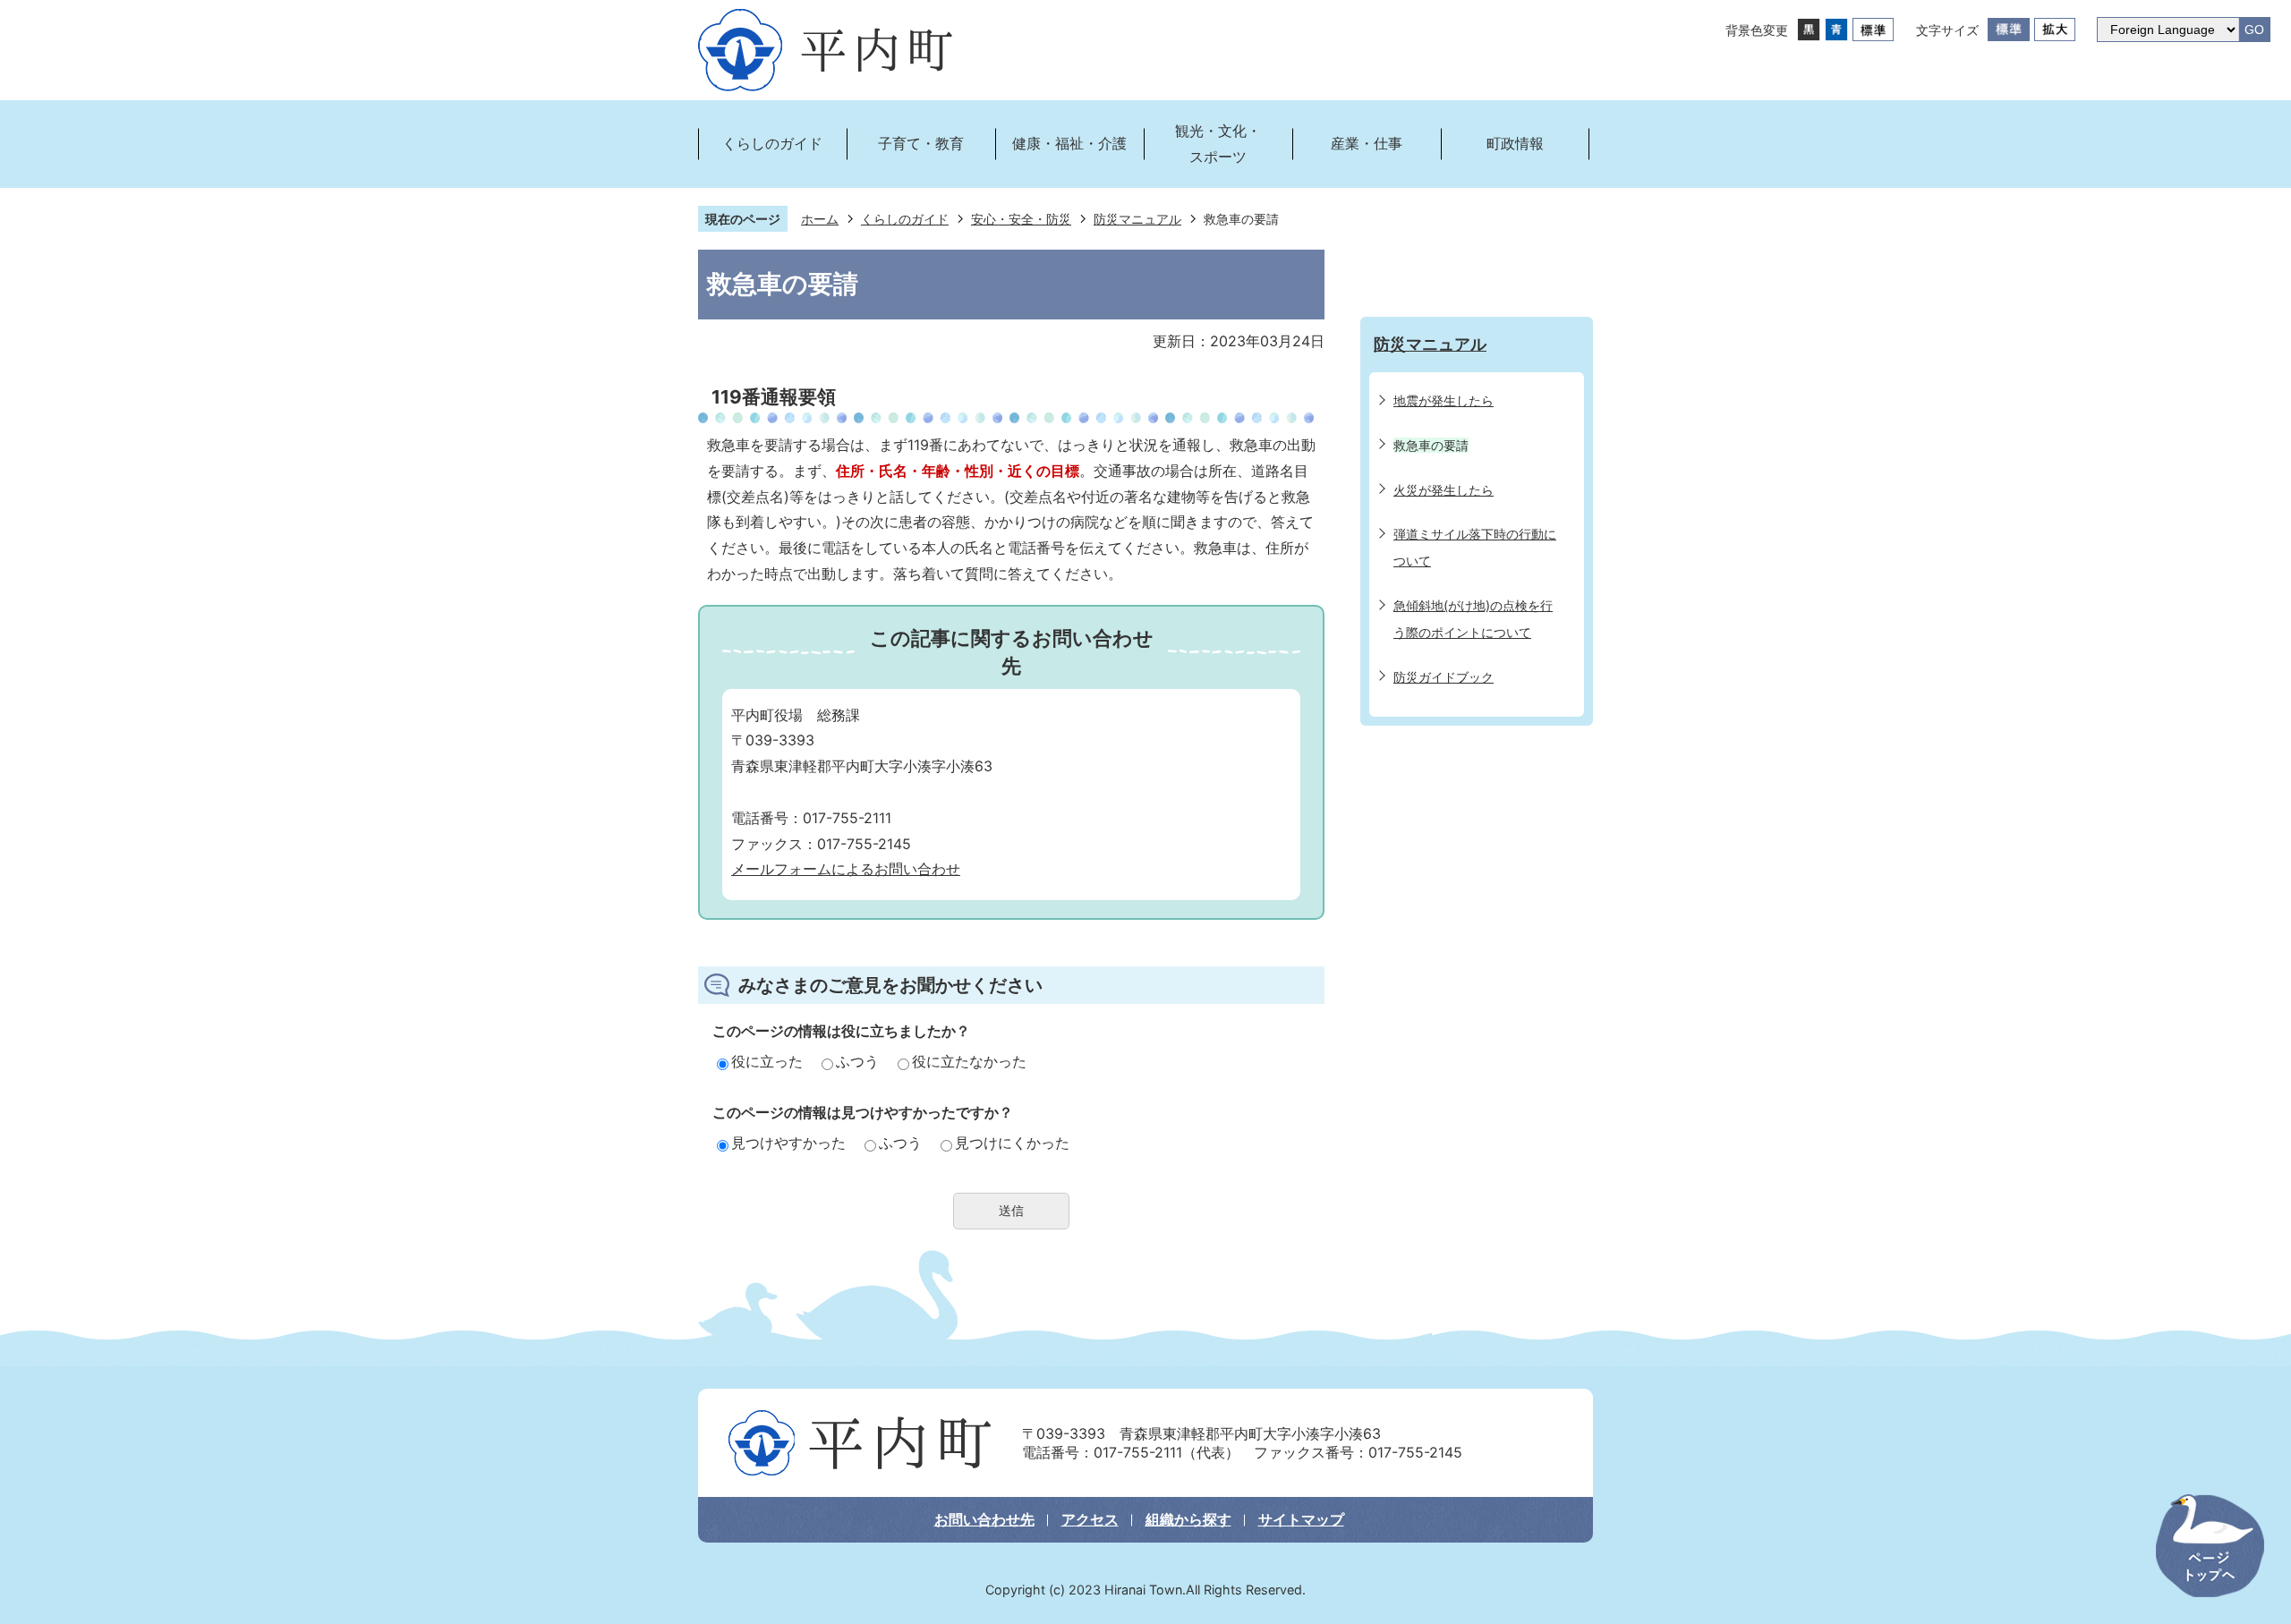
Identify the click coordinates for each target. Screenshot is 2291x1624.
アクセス (1090, 1519)
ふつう (857, 1061)
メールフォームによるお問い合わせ (846, 869)
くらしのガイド (905, 219)
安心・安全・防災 (1021, 219)
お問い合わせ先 (984, 1519)
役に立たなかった (969, 1061)
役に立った (767, 1061)
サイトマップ (1301, 1519)
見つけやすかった (788, 1143)
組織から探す (1188, 1519)
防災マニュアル (1137, 219)
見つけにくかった (1012, 1143)
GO (2254, 30)
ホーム (820, 219)
